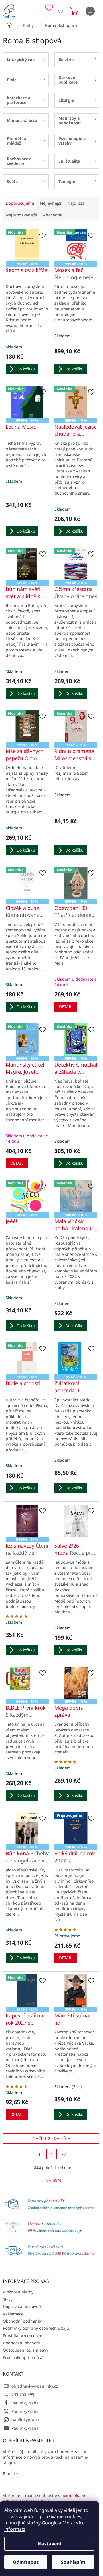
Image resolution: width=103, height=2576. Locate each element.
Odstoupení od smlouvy (26, 2350)
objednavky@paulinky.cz (35, 2386)
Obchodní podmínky (22, 2321)
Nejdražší (76, 203)
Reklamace (13, 2314)
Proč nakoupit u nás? (23, 2357)
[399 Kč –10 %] (76, 1990)
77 (64, 2154)
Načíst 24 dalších (51, 2138)
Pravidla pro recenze (23, 2336)
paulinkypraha (25, 2420)
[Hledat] (60, 11)
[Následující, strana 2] (51, 2154)
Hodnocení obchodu (22, 2343)
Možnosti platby (18, 2292)
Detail (66, 1007)
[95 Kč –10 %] (76, 1358)
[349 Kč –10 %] (27, 1828)
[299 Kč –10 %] (76, 1683)
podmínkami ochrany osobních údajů (44, 2498)
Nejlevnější (51, 203)
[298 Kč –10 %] (27, 1683)
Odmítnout (26, 2562)
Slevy (8, 2299)
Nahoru (54, 2181)
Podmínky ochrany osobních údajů (36, 2328)
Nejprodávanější (21, 215)
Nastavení (49, 2544)
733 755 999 (23, 2394)
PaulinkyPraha (25, 2403)
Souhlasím (73, 2562)
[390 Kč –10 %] (27, 1521)
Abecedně (53, 215)
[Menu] (90, 11)
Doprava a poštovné (22, 2306)
